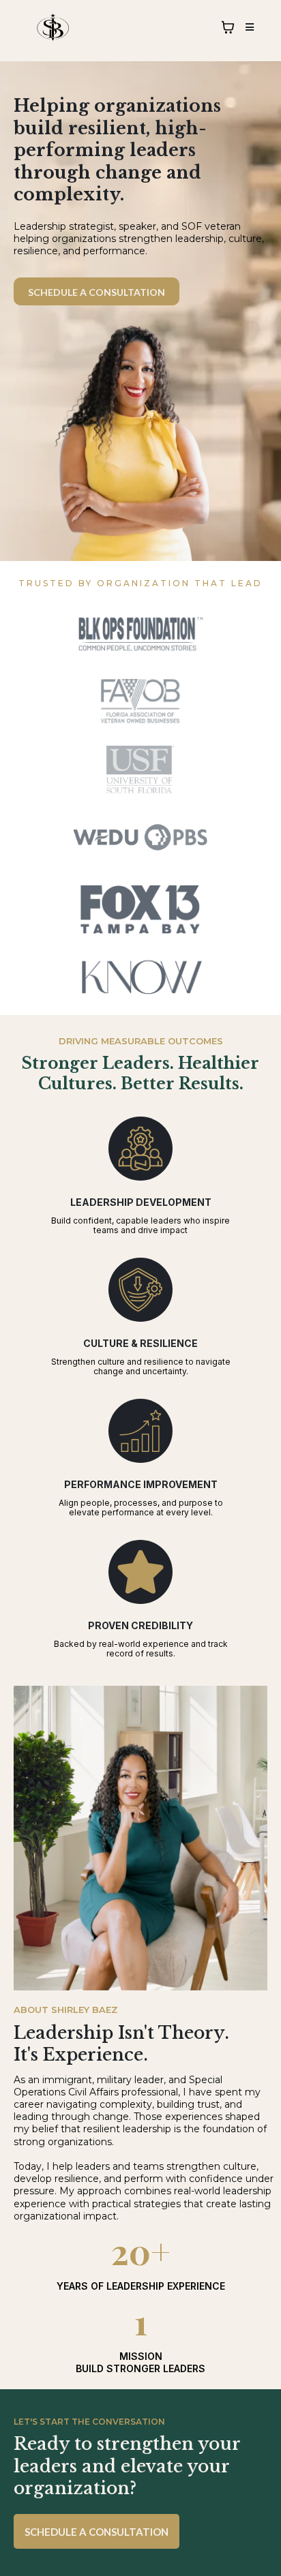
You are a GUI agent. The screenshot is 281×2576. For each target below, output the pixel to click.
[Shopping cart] (228, 27)
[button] (248, 27)
